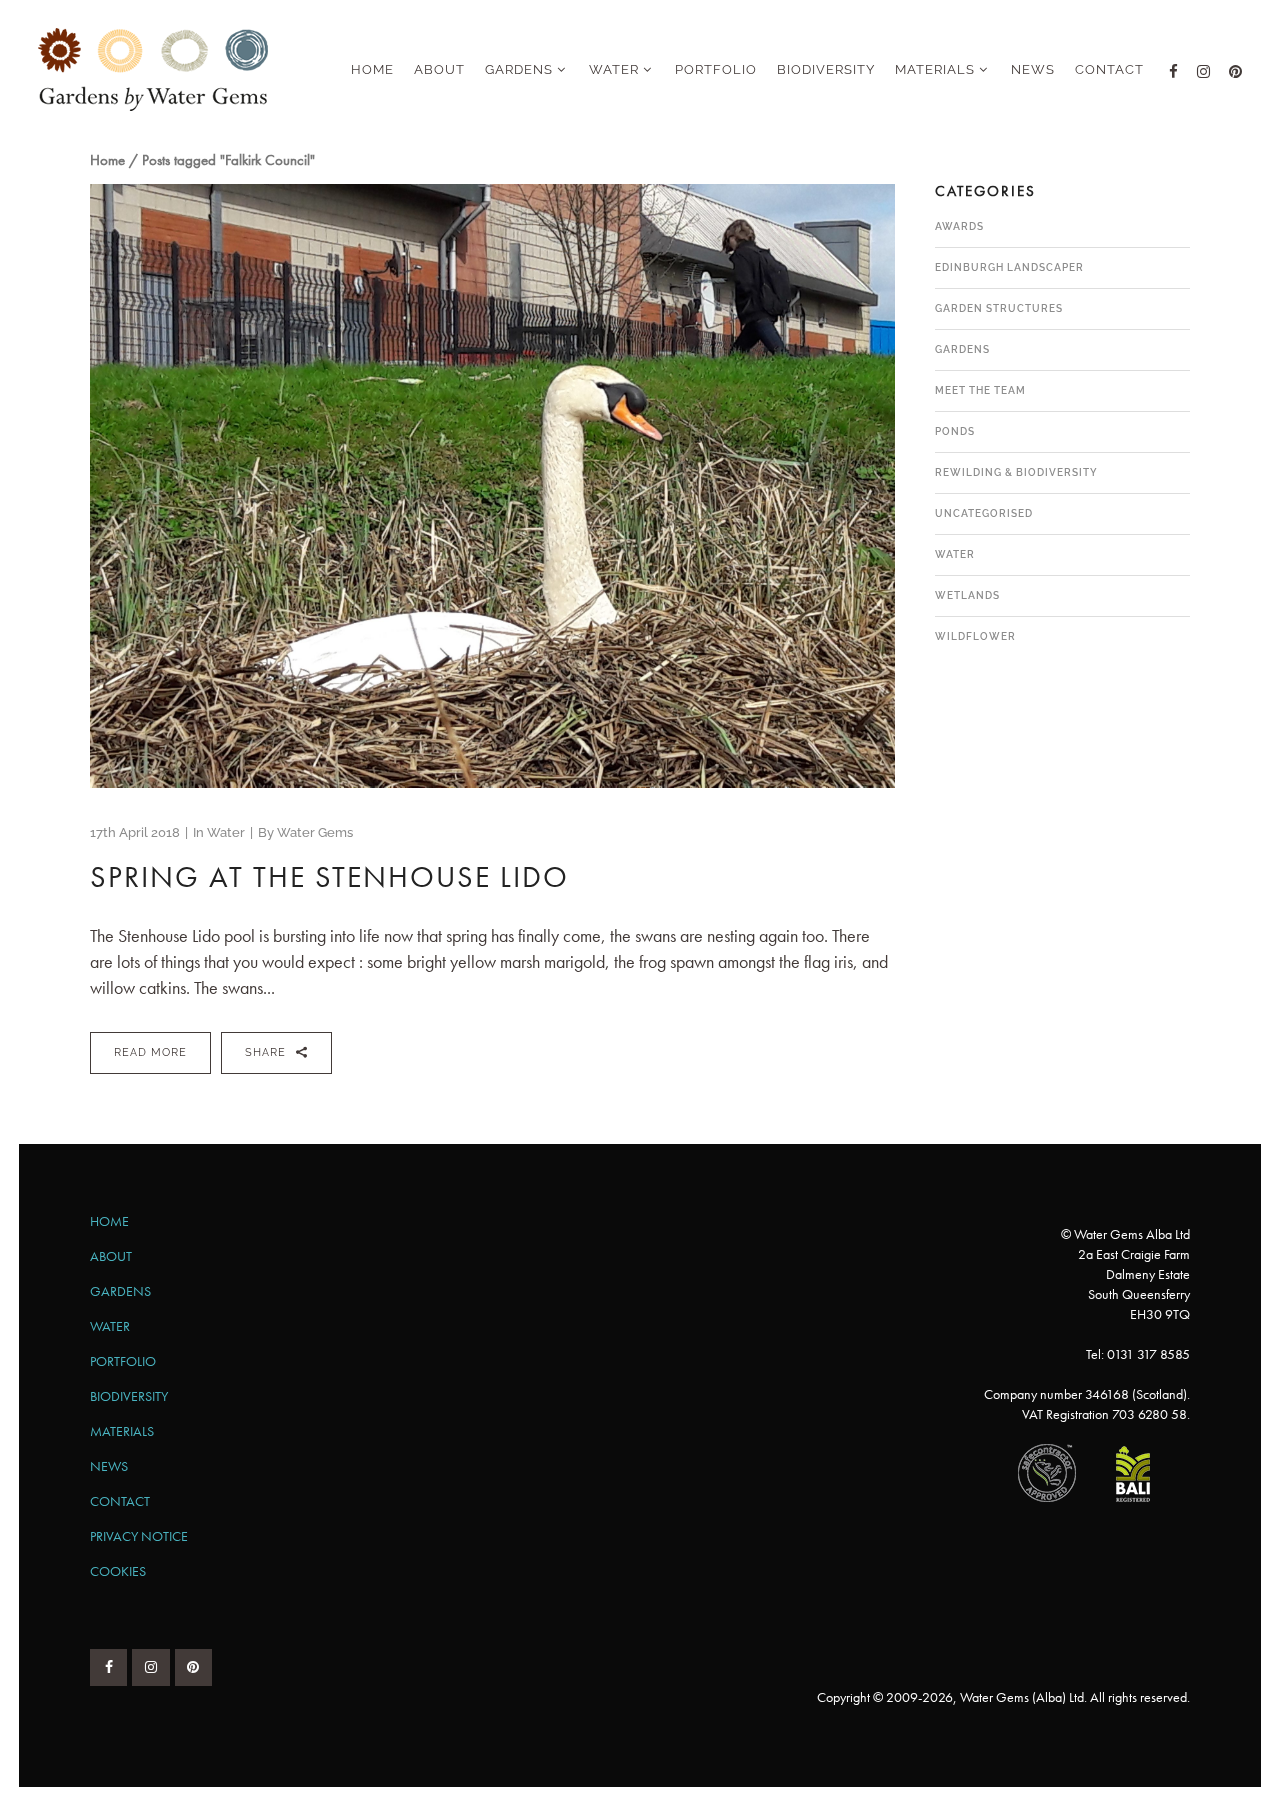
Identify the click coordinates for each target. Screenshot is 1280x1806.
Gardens (962, 349)
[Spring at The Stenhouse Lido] (492, 486)
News (109, 1466)
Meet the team (980, 390)
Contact (120, 1501)
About (111, 1256)
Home (107, 160)
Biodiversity (129, 1396)
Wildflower (975, 636)
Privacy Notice (139, 1536)
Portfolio (123, 1361)
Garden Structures (999, 308)
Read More (150, 1052)
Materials (122, 1431)
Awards (959, 226)
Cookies (118, 1571)
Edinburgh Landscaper (1009, 267)
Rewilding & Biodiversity (1016, 472)
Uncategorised (984, 513)
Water (226, 832)
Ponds (955, 431)
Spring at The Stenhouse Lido (329, 877)
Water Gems (315, 832)
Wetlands (967, 595)
